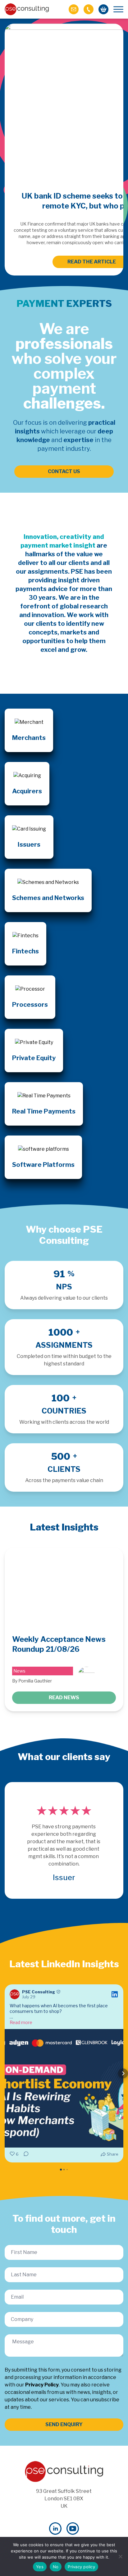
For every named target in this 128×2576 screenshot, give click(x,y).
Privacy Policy (42, 2385)
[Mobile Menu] (118, 9)
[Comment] (24, 2154)
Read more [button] (21, 2022)
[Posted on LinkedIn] (115, 1994)
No (56, 2567)
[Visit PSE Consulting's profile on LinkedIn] (16, 1994)
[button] (5, 2073)
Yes (40, 2567)
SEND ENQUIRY (64, 2424)
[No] (120, 2556)
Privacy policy (81, 2567)
